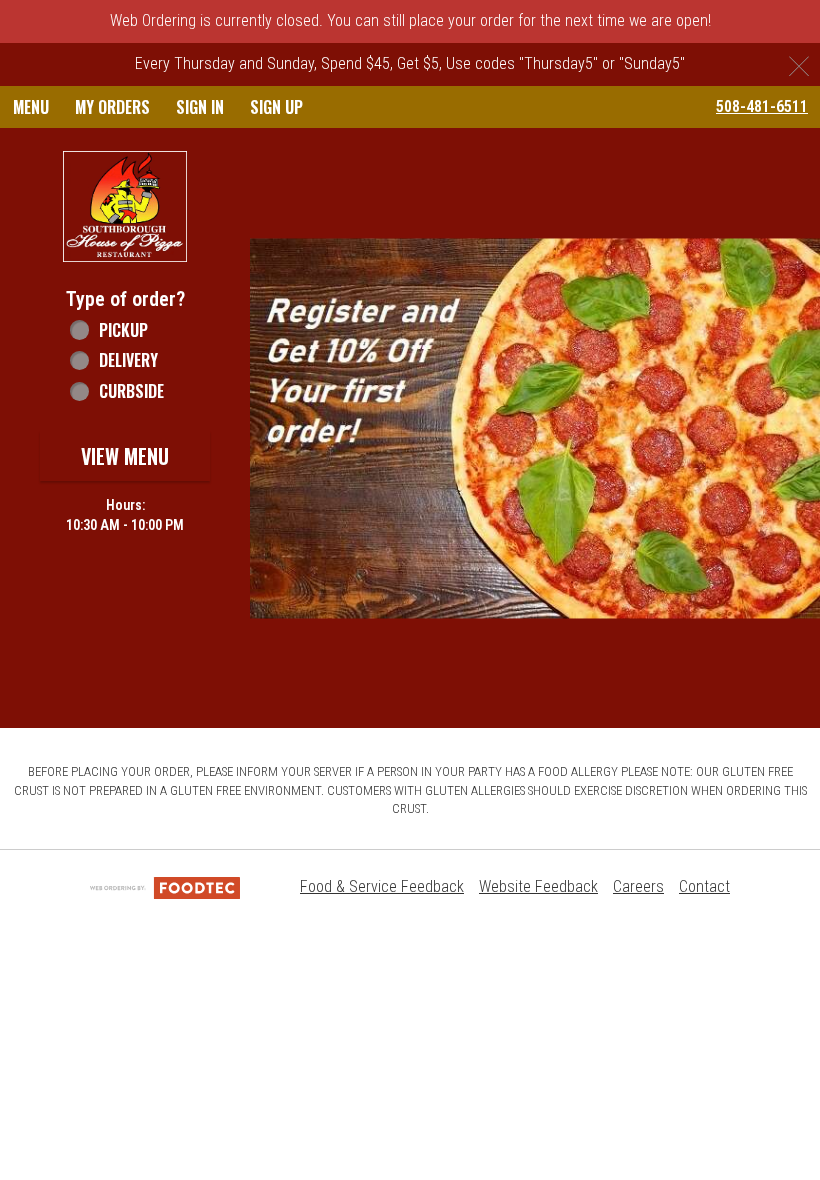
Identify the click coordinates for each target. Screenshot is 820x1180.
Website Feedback (538, 886)
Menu (31, 107)
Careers (638, 886)
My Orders (112, 107)
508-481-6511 (762, 106)
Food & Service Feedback (382, 886)
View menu (125, 456)
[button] (125, 206)
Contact (704, 886)
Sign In (200, 107)
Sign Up (276, 107)
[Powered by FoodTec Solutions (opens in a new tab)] (165, 886)
